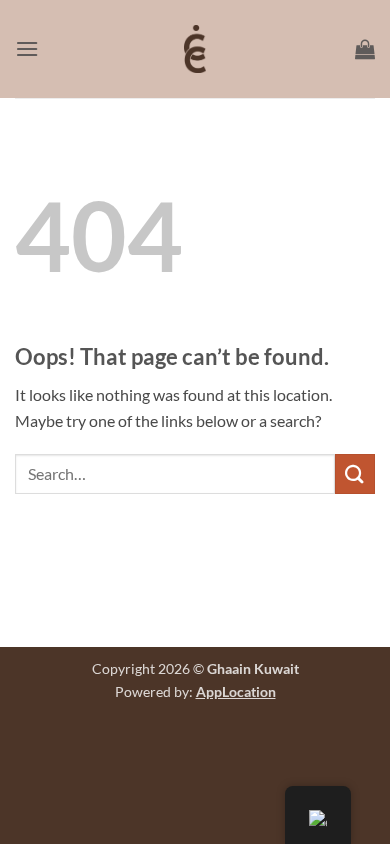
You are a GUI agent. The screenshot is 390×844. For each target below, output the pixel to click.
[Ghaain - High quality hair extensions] (195, 49)
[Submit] (355, 473)
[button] (27, 48)
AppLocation (236, 691)
